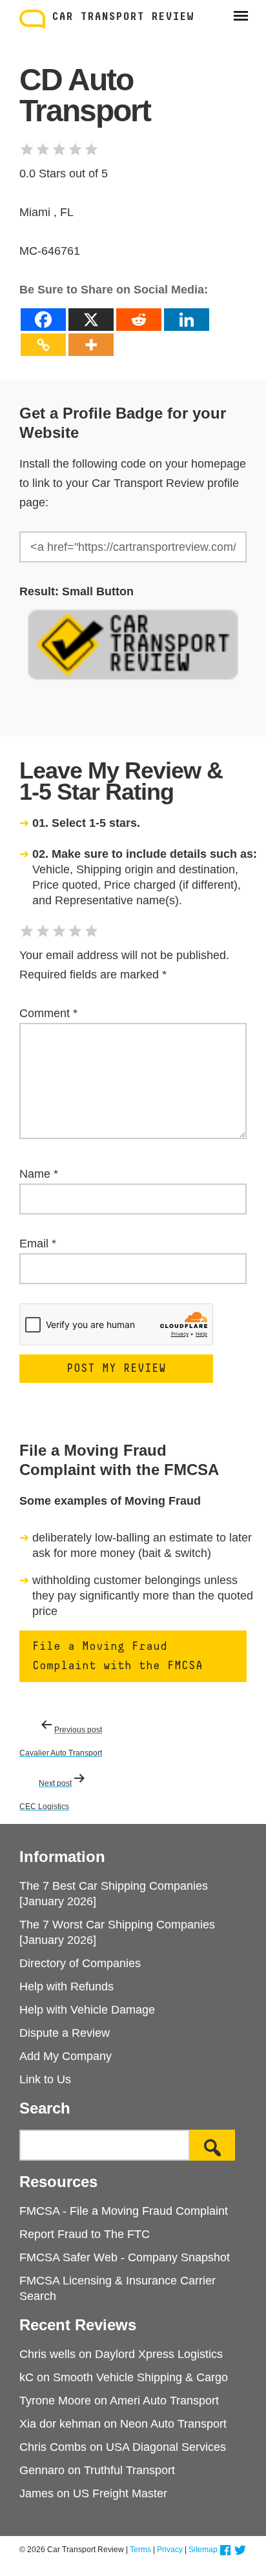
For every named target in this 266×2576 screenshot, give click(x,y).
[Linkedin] (187, 320)
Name (39, 1174)
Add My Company (66, 2056)
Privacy (170, 2550)
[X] (91, 320)
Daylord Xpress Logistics (159, 2354)
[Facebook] (43, 320)
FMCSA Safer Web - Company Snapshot (125, 2257)
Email (38, 1243)
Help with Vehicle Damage (87, 2010)
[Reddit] (139, 320)
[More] (91, 345)
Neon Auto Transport (173, 2424)
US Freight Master (120, 2493)
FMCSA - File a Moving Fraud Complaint (124, 2211)
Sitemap (203, 2550)
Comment (48, 1013)
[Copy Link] (43, 345)
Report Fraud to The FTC (85, 2234)
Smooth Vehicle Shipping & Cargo (140, 2377)
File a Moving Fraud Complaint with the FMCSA (118, 1656)
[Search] (212, 2145)
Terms (140, 2550)
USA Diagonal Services (166, 2447)
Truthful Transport (129, 2470)
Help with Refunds (66, 1986)
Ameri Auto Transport (164, 2401)
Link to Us (45, 2079)
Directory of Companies (80, 1963)
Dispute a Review (65, 2033)
